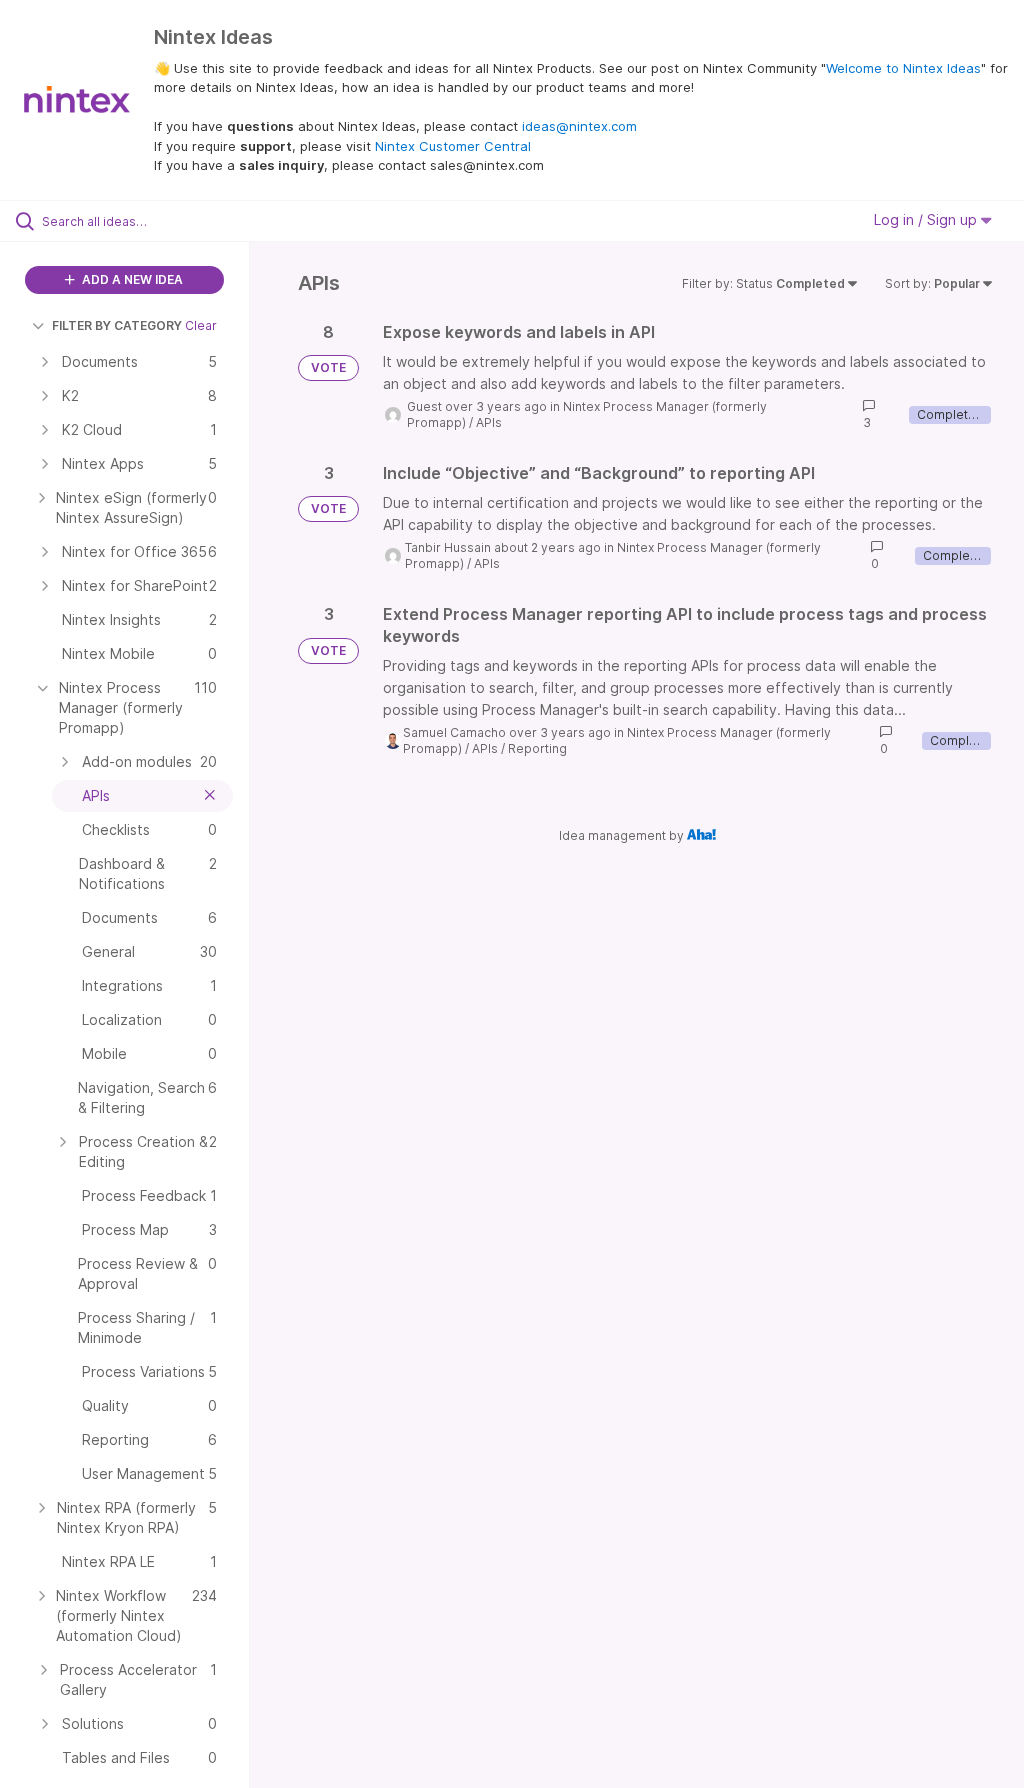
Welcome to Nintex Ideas (903, 68)
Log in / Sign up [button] (927, 219)
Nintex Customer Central (453, 146)
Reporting (537, 748)
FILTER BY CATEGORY (117, 325)
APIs (489, 422)
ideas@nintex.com (579, 126)
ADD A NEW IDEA (131, 279)
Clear (201, 325)
